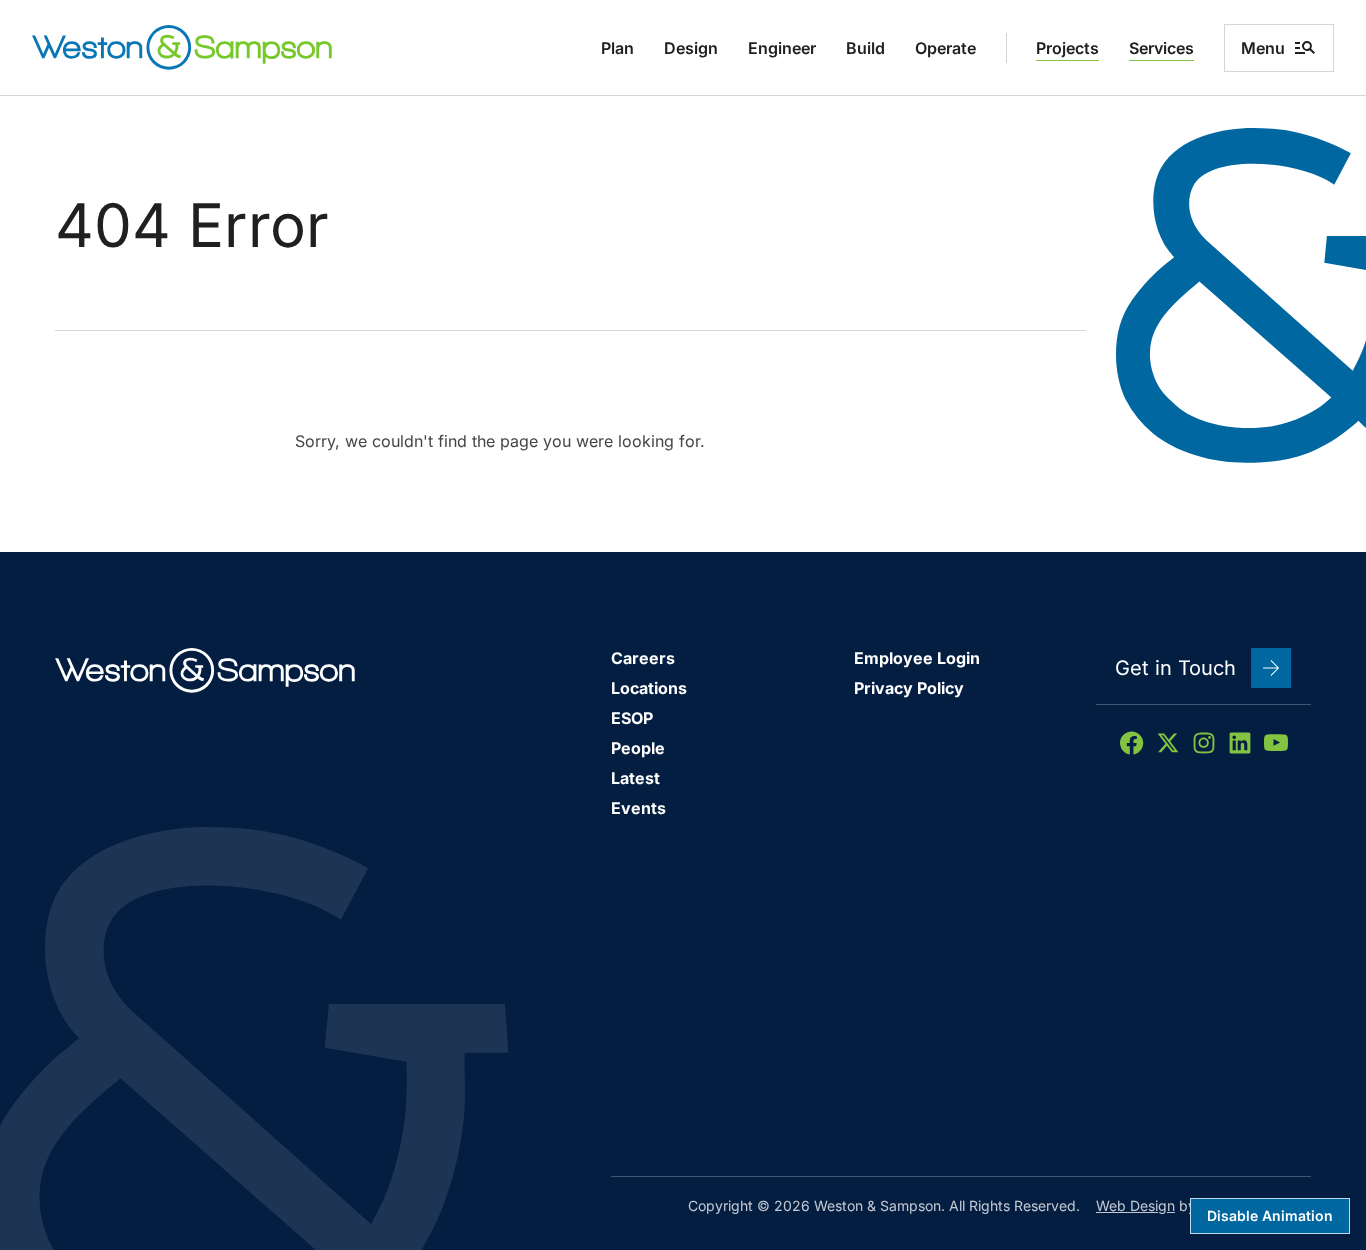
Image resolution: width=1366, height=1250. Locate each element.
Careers (643, 658)
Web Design (1135, 1205)
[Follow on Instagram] (1204, 743)
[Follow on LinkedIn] (1240, 743)
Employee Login (917, 658)
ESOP (632, 718)
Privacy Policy (909, 688)
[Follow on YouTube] (1276, 743)
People (638, 748)
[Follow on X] (1168, 743)
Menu (1263, 48)
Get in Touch (1175, 668)
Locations (649, 688)
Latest (635, 778)
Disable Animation (1270, 1215)
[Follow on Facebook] (1132, 743)
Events (638, 808)
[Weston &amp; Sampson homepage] (182, 47)
